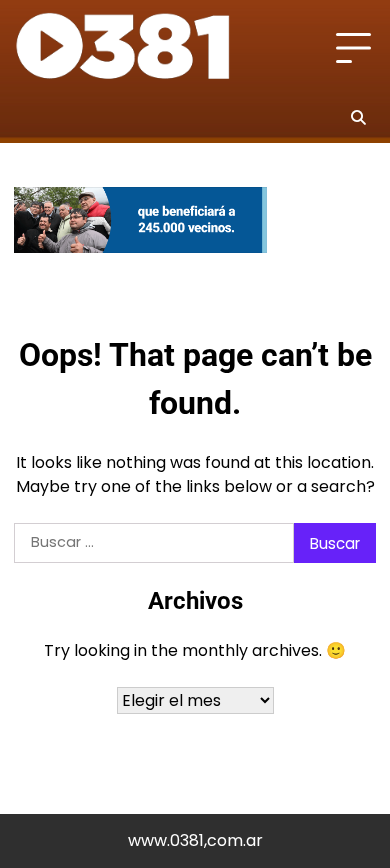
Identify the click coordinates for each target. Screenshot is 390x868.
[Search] (358, 117)
